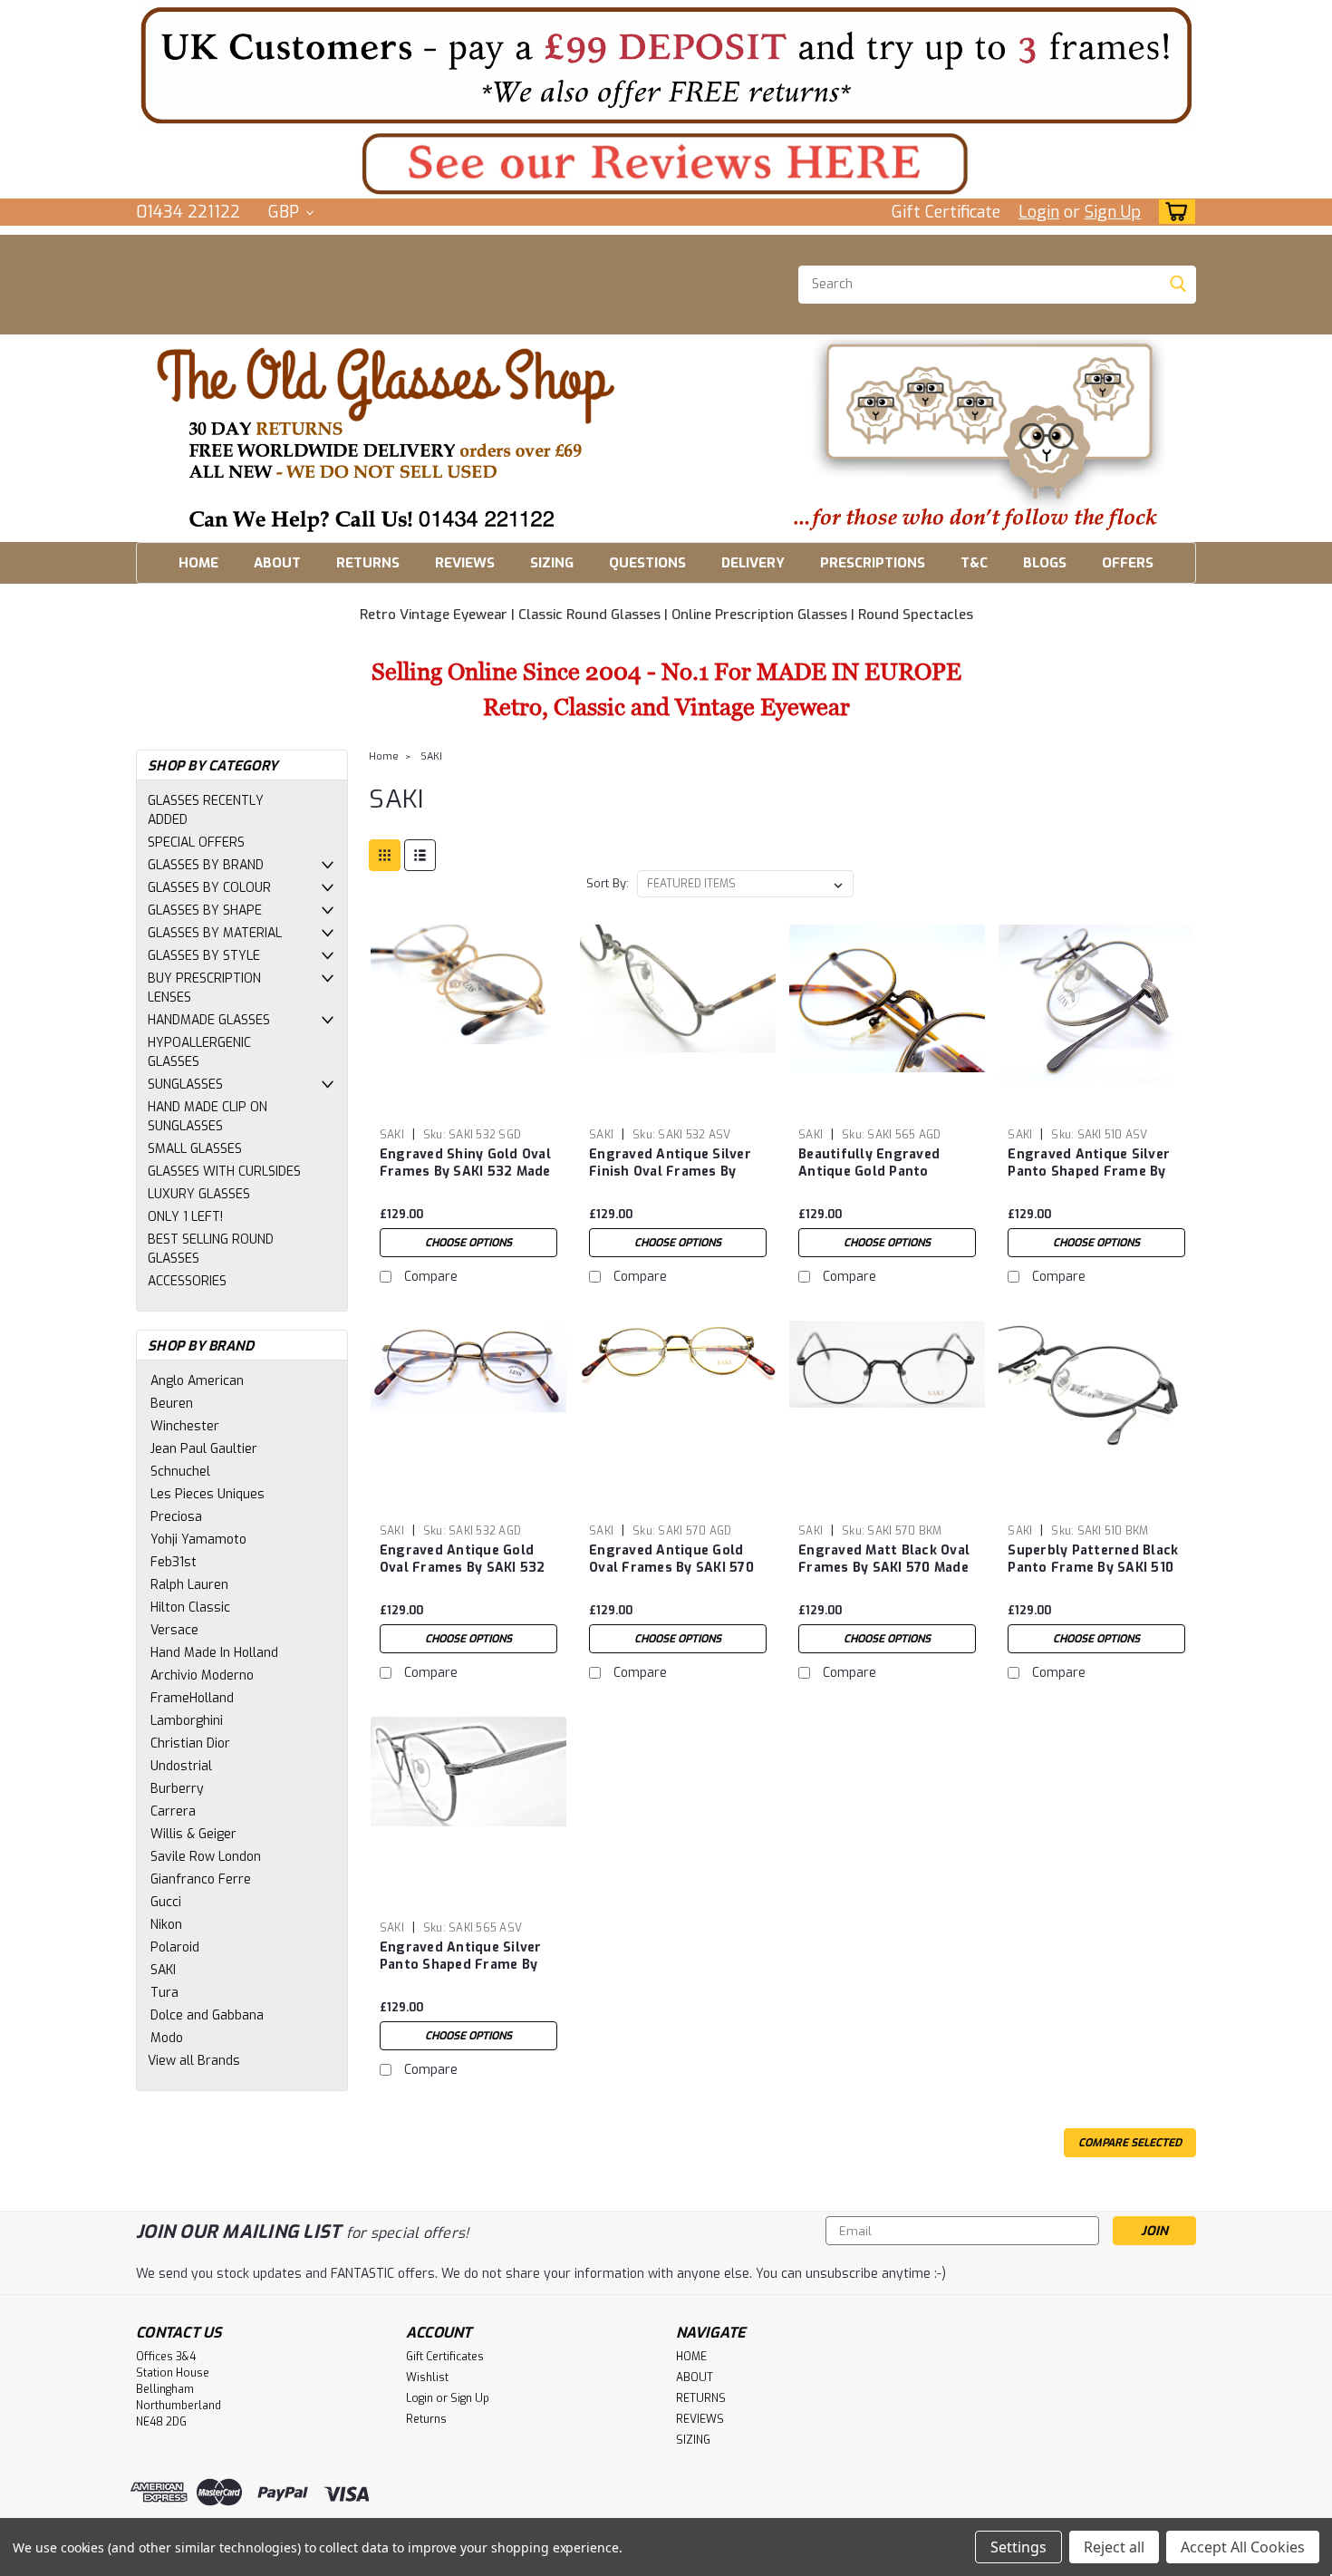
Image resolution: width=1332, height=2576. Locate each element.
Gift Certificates (445, 2357)
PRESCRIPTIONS (873, 563)
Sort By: (608, 883)
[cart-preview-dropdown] (1173, 212)
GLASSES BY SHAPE (205, 910)
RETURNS (368, 563)
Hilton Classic (190, 1608)
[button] (666, 65)
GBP (286, 212)
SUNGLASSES (185, 1085)
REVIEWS (465, 563)
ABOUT (277, 563)
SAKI (163, 1970)
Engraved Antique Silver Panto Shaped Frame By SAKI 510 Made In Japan (1089, 1172)
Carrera (173, 1811)
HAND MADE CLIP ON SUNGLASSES (208, 1117)
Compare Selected (1130, 2143)
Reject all (1114, 2547)
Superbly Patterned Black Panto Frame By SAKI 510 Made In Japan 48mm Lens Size (1094, 1576)
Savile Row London (206, 1857)
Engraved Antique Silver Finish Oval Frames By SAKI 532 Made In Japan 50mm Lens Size (670, 1180)
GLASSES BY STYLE (204, 956)
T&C (974, 563)
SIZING (552, 563)
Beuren (172, 1404)
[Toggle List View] (420, 855)
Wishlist (427, 2377)
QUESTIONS (647, 563)
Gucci (166, 1902)
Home (384, 756)
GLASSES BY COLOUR (209, 888)
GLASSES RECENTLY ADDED (206, 810)
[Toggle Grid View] (385, 855)
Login (1039, 212)
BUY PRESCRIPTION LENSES (204, 988)
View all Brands (194, 2061)
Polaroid (175, 1947)
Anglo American (197, 1381)
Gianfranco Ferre (201, 1879)
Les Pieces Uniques (208, 1494)
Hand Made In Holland (214, 1653)
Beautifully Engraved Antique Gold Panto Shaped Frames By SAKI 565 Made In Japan (876, 1180)
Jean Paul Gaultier (204, 1449)
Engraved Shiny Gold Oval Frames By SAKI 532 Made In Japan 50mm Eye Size (465, 1172)
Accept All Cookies (1243, 2547)
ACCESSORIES (187, 1281)
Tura (164, 1993)
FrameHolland (192, 1698)
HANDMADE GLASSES (209, 1020)
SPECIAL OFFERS (196, 843)
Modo (167, 2038)
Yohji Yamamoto (198, 1540)
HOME (198, 563)
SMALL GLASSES (195, 1149)
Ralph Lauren (189, 1585)
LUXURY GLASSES (199, 1194)
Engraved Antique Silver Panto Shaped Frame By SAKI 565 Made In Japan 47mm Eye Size (461, 1973)
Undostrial (181, 1766)
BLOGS (1045, 563)
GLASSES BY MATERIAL (215, 933)
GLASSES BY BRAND (206, 865)
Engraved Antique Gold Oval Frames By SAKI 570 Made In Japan (671, 1568)
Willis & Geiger (193, 1834)
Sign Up (1113, 212)
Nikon (166, 1925)
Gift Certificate (946, 212)
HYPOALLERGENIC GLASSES (199, 1052)
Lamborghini (187, 1721)
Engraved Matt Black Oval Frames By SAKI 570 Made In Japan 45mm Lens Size (884, 1568)
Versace (174, 1630)
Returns (426, 2419)
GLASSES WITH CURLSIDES (224, 1172)
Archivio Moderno (202, 1675)
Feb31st (174, 1562)
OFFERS (1128, 563)
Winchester (185, 1426)
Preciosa (176, 1517)
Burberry (177, 1789)
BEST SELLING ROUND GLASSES (211, 1249)
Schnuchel (180, 1472)
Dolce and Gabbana (207, 2015)
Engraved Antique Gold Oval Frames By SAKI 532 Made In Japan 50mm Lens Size (466, 1576)
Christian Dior (190, 1743)
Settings (1018, 2547)
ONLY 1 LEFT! (185, 1217)
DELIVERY (753, 563)
